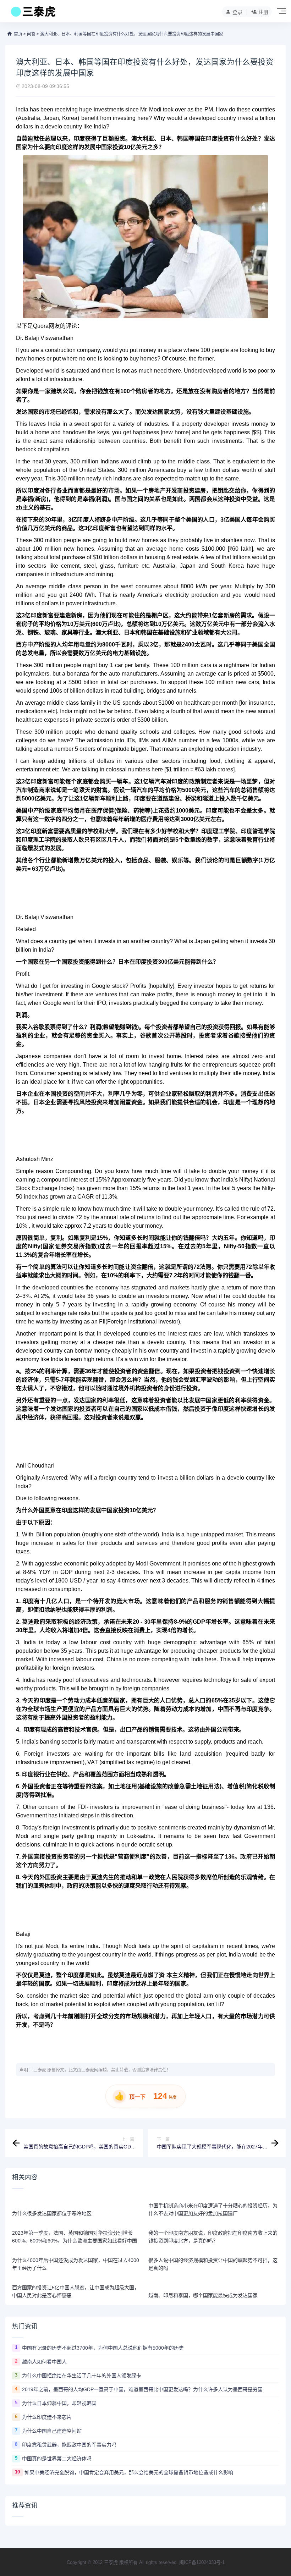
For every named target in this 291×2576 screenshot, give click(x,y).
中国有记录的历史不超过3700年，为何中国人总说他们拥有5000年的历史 (103, 2348)
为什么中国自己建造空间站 (52, 2431)
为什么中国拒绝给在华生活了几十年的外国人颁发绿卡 (82, 2376)
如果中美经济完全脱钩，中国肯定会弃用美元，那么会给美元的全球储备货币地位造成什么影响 (129, 2472)
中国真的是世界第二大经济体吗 (57, 2459)
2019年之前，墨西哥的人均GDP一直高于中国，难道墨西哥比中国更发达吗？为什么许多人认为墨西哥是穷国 (142, 2389)
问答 (31, 34)
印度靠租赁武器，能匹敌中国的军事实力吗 (69, 2445)
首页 (18, 34)
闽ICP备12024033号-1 (202, 2562)
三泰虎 (40, 2070)
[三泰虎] (32, 13)
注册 (263, 12)
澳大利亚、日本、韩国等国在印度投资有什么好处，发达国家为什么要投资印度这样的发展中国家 (132, 34)
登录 (237, 12)
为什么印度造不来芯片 (47, 2417)
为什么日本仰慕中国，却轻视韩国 (59, 2403)
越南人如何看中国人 (44, 2362)
